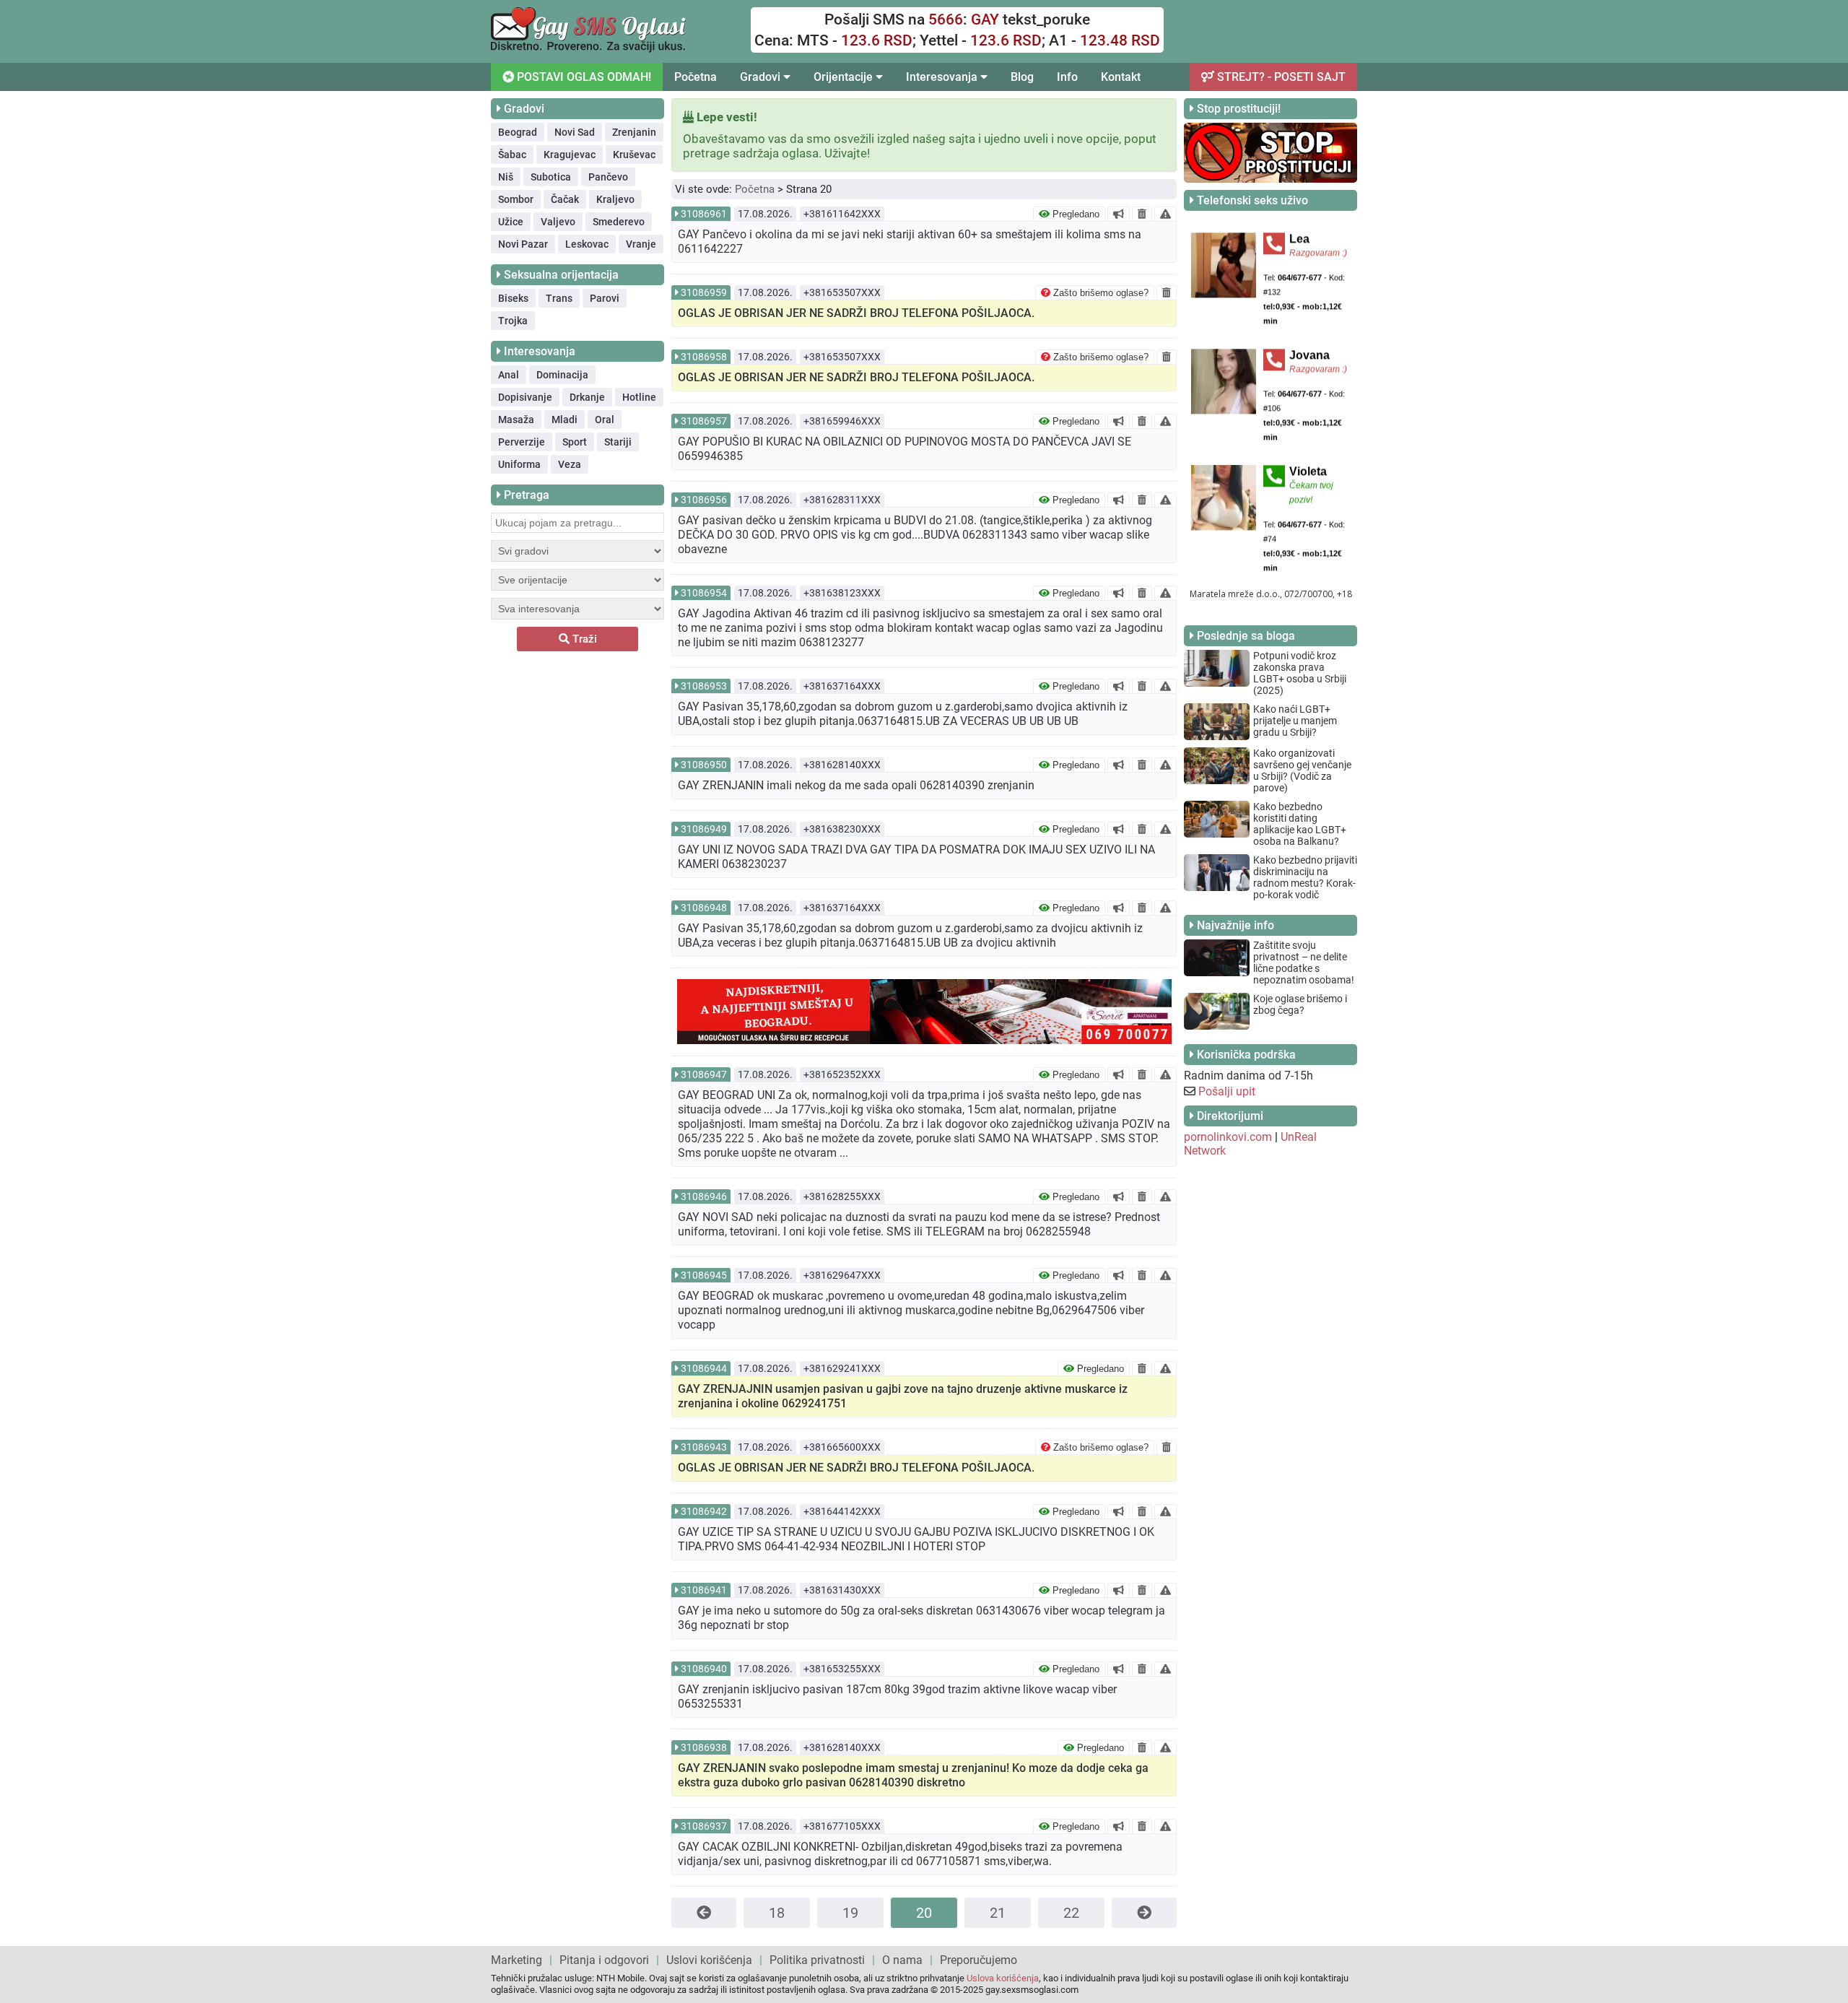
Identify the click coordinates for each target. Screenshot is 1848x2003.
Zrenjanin (634, 132)
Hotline (639, 397)
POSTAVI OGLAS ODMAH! (583, 77)
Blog (1022, 77)
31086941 (704, 1590)
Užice (511, 222)
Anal (509, 375)
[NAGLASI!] (1119, 214)
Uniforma (519, 464)
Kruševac (634, 155)
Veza (570, 464)
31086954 (704, 593)
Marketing (517, 1960)
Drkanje (587, 397)
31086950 (704, 765)
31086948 (704, 908)
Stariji (618, 442)
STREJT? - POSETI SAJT (1280, 77)
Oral (605, 420)
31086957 (704, 421)
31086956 (704, 500)
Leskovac (587, 244)
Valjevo (558, 222)
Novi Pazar (523, 244)
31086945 (704, 1275)
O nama (902, 1960)
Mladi (565, 420)
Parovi (605, 298)
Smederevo (619, 222)
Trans (559, 298)
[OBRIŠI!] (1142, 214)
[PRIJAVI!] (1165, 214)
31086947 (704, 1074)
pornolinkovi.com (1228, 1137)
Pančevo (608, 177)
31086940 (704, 1669)
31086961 (704, 214)
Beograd (518, 132)
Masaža (516, 420)
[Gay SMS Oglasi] (588, 49)
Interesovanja (943, 77)
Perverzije (522, 442)
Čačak (565, 199)
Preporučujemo (979, 1960)
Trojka (513, 321)
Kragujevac (570, 155)
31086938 (704, 1747)
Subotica (551, 177)
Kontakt (1121, 77)
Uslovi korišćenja (709, 1960)
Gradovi (762, 77)
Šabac (512, 155)
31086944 (704, 1368)
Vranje (641, 244)
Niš (506, 177)
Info (1067, 77)
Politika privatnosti (817, 1960)
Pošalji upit (1227, 1091)
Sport (575, 442)
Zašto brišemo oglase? (1099, 293)
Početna (696, 77)
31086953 (704, 686)
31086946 (704, 1196)
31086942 (704, 1511)
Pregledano (1075, 214)
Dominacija (562, 375)
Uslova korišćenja (1003, 1978)
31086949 (704, 829)
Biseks (513, 298)
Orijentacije (845, 77)
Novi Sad (575, 132)
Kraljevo (615, 199)
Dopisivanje (525, 397)
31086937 (704, 1826)
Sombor (516, 199)
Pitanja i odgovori (604, 1960)
